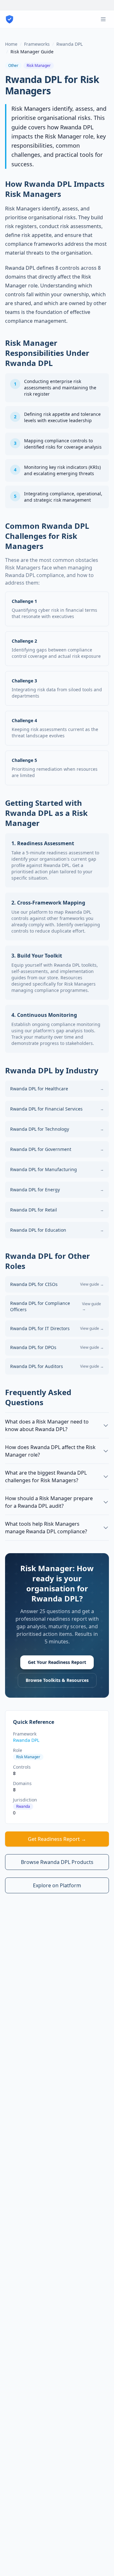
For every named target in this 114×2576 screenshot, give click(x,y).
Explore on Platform (57, 1885)
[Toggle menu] (103, 19)
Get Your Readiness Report (57, 1662)
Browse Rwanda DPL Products (57, 1862)
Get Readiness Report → (57, 1839)
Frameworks (37, 44)
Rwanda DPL (70, 44)
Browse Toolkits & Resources (57, 1680)
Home (11, 44)
